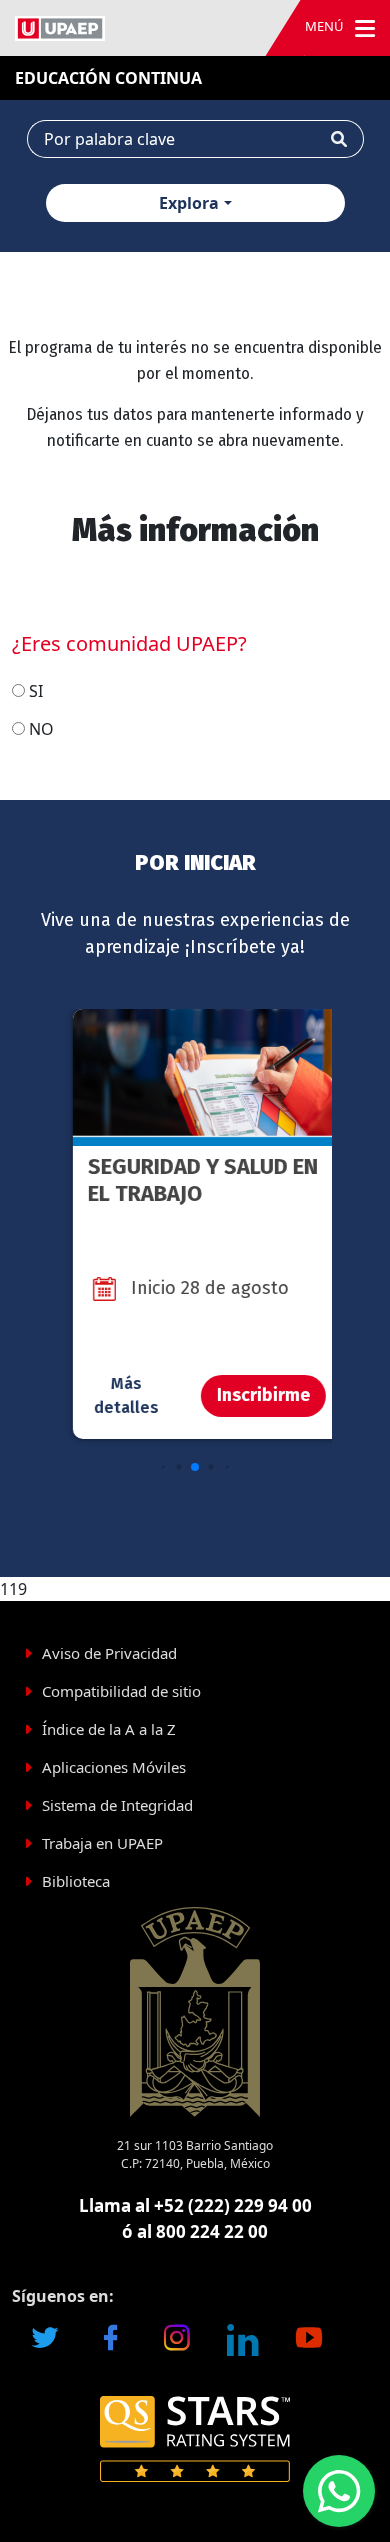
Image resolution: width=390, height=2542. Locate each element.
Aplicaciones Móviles (114, 1767)
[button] (163, 1466)
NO (41, 729)
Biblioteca (76, 1881)
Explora (189, 203)
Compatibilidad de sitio (121, 1691)
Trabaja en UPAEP (102, 1843)
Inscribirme (249, 1395)
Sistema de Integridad (117, 1805)
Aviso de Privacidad (109, 1653)
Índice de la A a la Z (109, 1729)
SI (36, 691)
